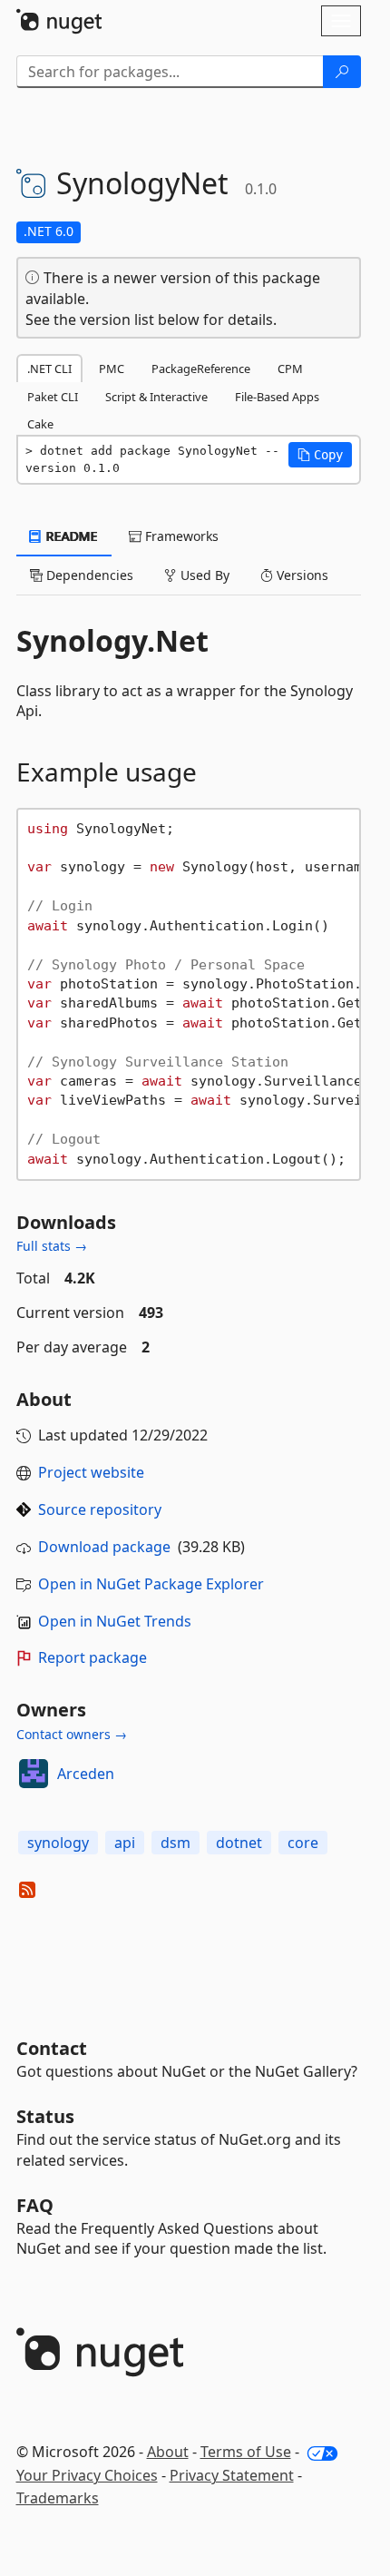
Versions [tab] (301, 575)
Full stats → (52, 1246)
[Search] (342, 72)
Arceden (86, 1774)
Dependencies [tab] (88, 575)
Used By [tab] (203, 575)
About (168, 2452)
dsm (175, 1843)
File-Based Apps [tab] (277, 397)
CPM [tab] (290, 369)
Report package (93, 1657)
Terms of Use (246, 2452)
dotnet (239, 1843)
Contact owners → (72, 1734)
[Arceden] (34, 1774)
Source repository (100, 1509)
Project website (91, 1472)
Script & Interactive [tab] (156, 397)
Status (45, 2116)
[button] (320, 455)
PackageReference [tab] (201, 369)
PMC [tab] (112, 369)
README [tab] (70, 536)
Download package (104, 1547)
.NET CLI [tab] (49, 369)
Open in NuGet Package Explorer (151, 1584)
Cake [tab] (40, 424)
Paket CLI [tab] (53, 397)
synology (58, 1843)
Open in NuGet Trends (115, 1621)
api (125, 1843)
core (303, 1843)
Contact (52, 2048)
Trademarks (58, 2498)
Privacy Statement (232, 2475)
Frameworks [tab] (180, 536)
